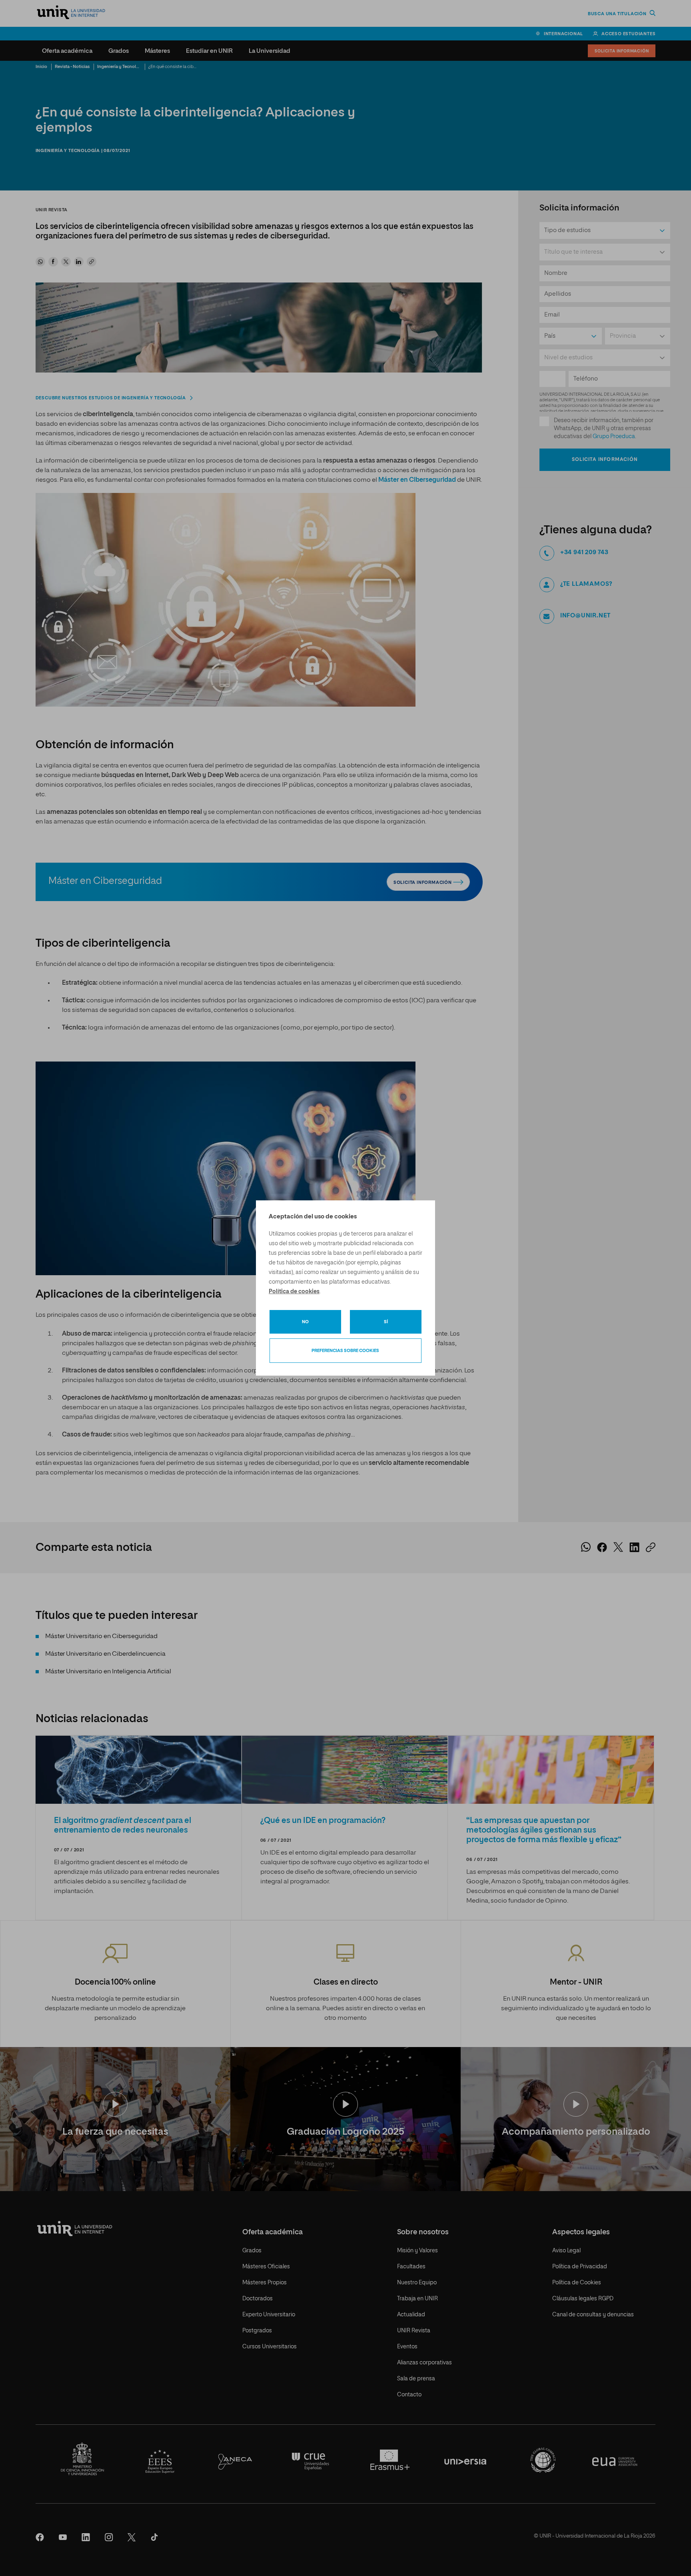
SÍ (386, 1322)
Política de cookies (294, 1292)
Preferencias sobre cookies (345, 1351)
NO (305, 1322)
